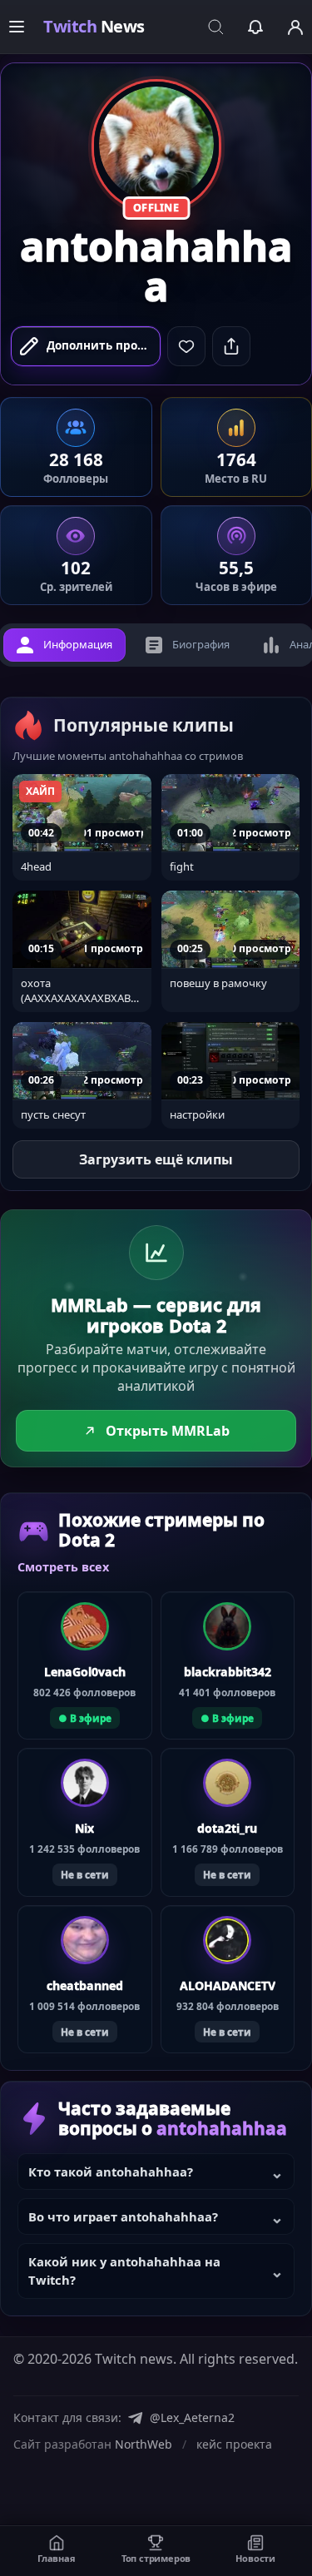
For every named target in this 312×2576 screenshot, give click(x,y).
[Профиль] (295, 27)
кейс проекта (234, 2444)
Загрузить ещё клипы (156, 1159)
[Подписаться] (186, 346)
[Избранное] (255, 27)
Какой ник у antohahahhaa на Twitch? (124, 2271)
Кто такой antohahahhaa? (111, 2171)
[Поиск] (215, 27)
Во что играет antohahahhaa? (123, 2216)
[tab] (64, 645)
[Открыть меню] (17, 27)
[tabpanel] (156, 1082)
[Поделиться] (231, 346)
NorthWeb (144, 2444)
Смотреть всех (63, 1567)
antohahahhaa (156, 266)
